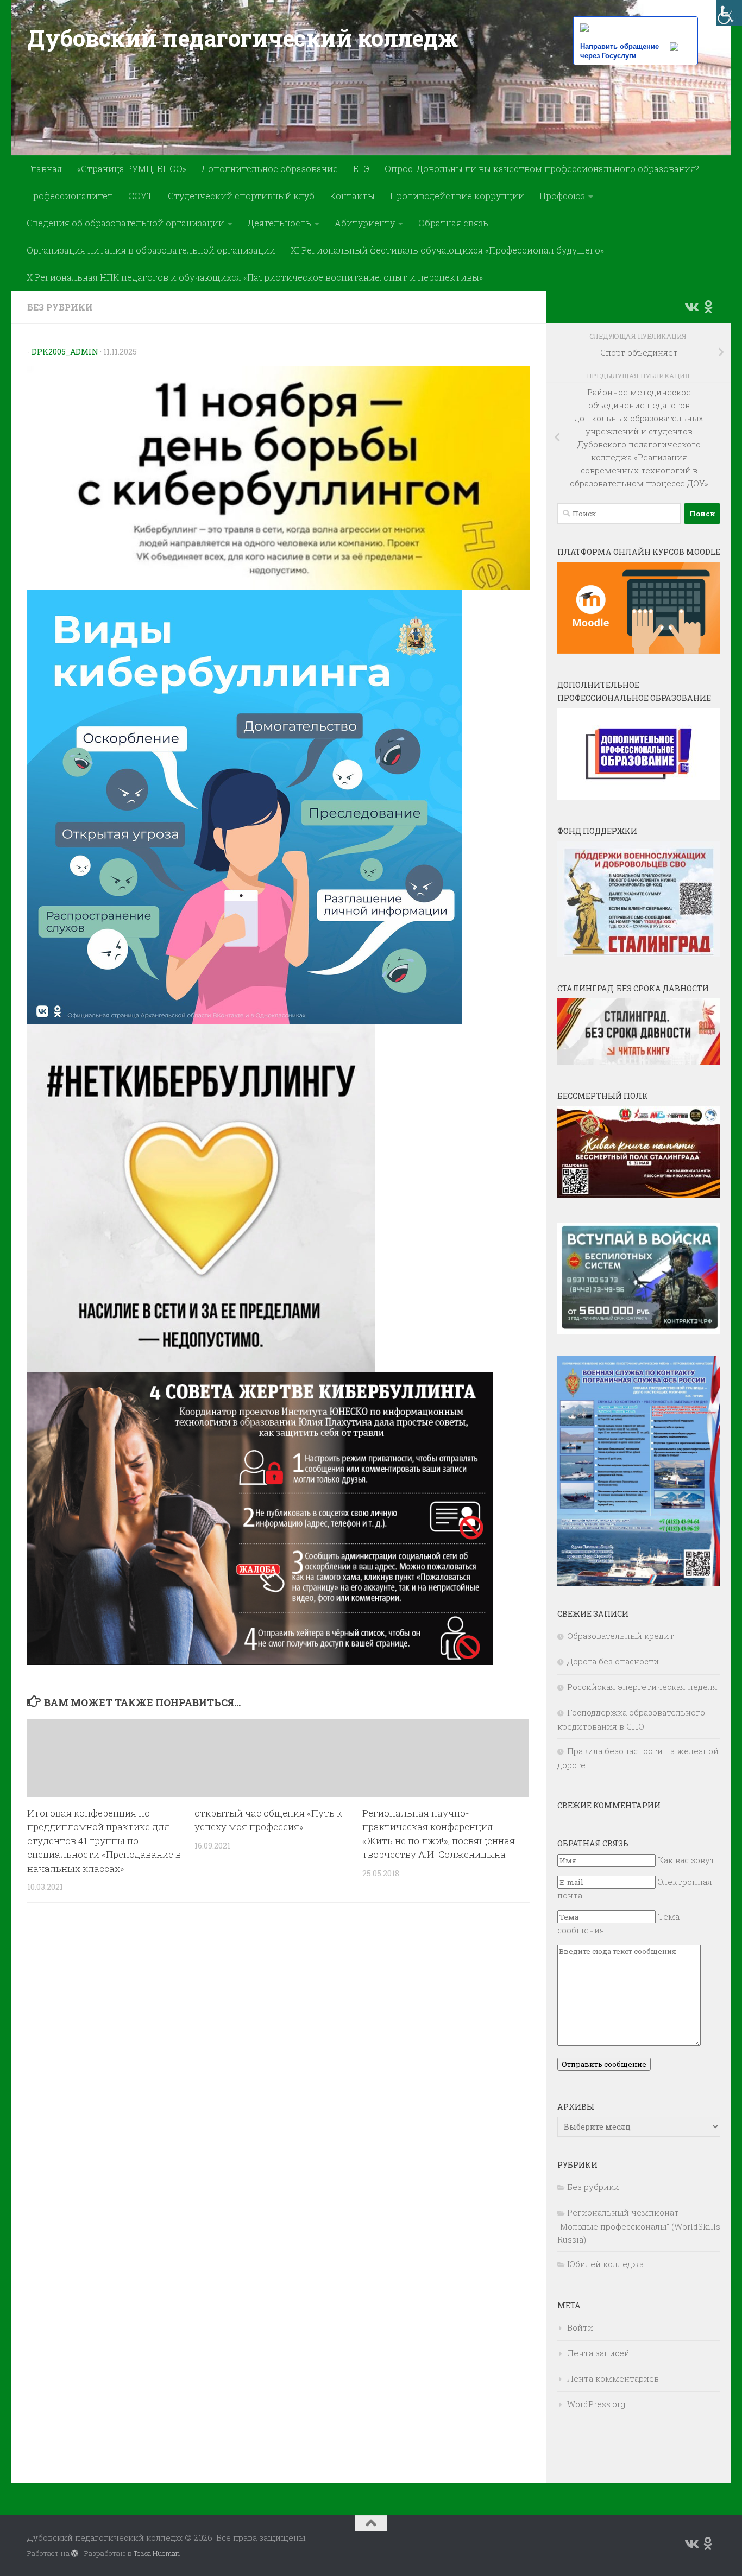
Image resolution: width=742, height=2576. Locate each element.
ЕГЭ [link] (361, 169)
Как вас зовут (686, 1860)
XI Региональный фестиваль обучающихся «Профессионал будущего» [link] (447, 250)
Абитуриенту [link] (365, 223)
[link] (729, 13)
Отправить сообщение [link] (604, 2064)
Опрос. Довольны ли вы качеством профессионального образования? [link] (542, 169)
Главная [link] (44, 169)
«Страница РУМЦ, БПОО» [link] (132, 169)
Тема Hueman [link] (157, 2553)
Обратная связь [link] (453, 223)
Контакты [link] (352, 196)
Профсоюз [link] (562, 196)
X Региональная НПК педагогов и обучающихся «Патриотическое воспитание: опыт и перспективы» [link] (255, 277)
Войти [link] (580, 2327)
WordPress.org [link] (596, 2404)
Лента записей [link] (598, 2353)
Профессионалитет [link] (70, 196)
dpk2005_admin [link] (65, 352)
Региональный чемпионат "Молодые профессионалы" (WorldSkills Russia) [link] (639, 2226)
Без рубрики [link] (60, 307)
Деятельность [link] (279, 223)
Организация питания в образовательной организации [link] (151, 250)
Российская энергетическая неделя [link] (642, 1687)
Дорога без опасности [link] (613, 1661)
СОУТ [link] (140, 196)
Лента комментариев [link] (613, 2378)
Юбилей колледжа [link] (605, 2264)
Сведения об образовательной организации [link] (125, 223)
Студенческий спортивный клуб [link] (241, 196)
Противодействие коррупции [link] (457, 196)
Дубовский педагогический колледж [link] (242, 38)
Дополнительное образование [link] (270, 169)
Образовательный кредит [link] (621, 1636)
